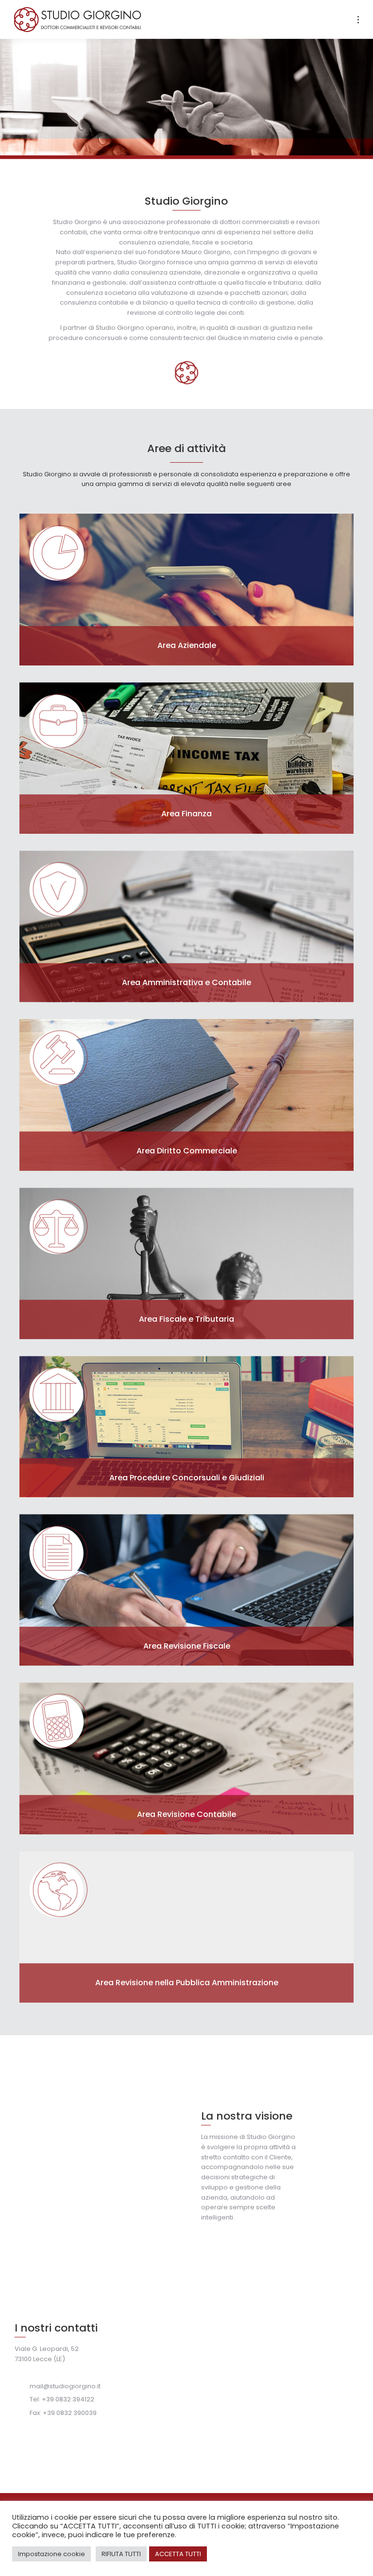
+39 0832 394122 (68, 2399)
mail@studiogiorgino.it (65, 2386)
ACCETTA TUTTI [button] (178, 2554)
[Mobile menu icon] (358, 20)
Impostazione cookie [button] (51, 2554)
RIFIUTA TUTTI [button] (121, 2554)
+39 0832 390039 (70, 2413)
